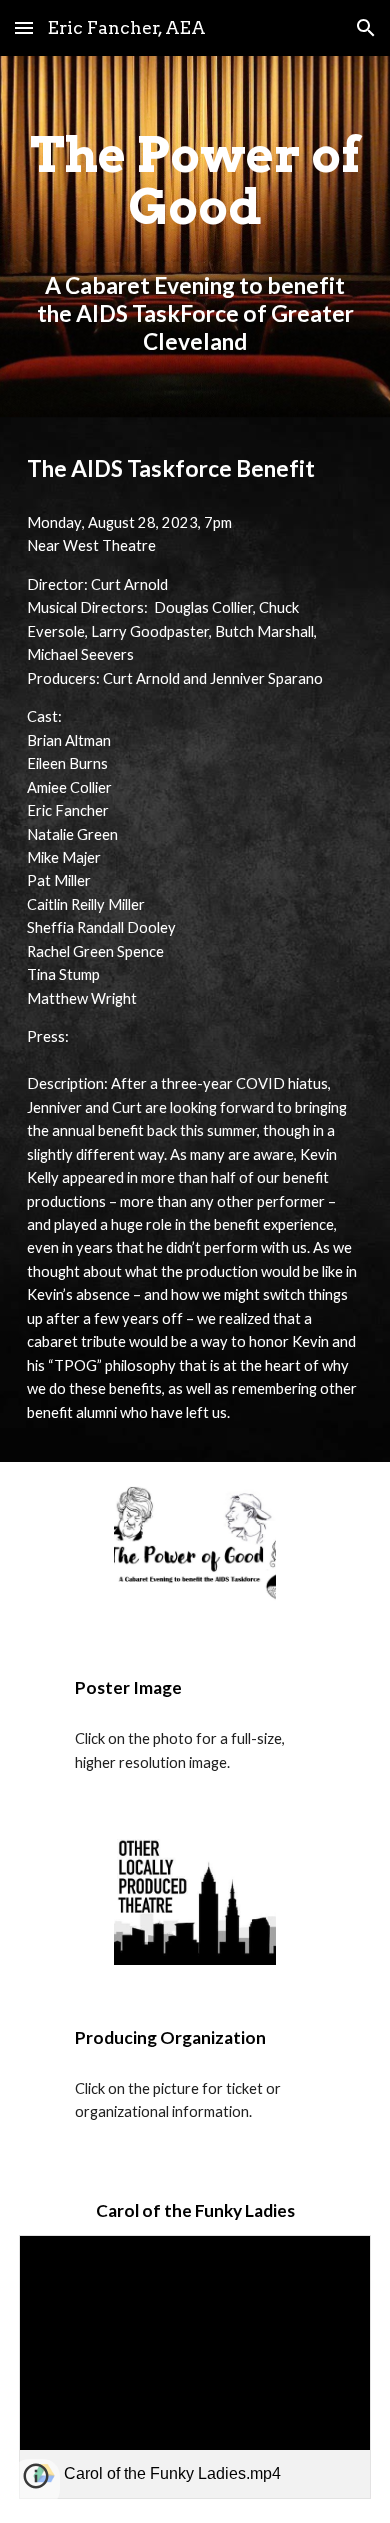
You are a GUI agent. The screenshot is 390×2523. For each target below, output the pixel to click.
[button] (24, 27)
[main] (195, 236)
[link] (195, 2367)
